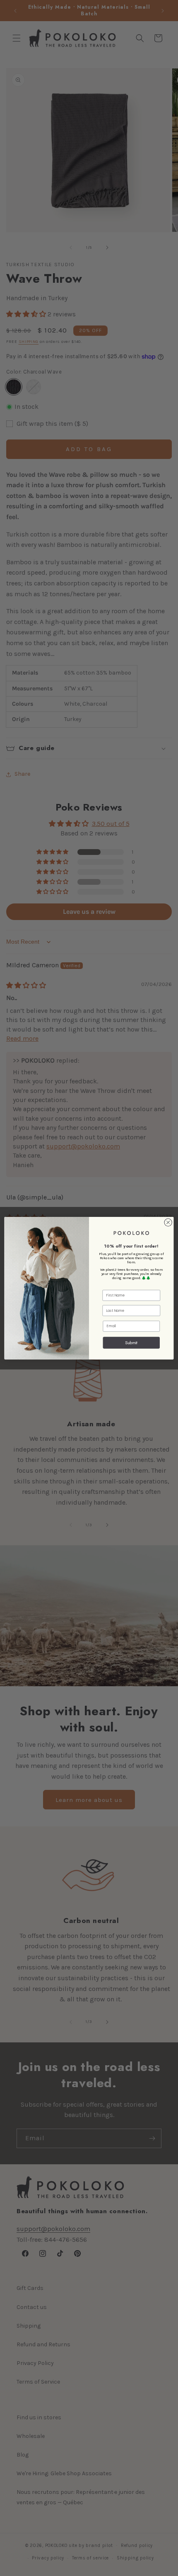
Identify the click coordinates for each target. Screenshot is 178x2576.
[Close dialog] (168, 1222)
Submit (131, 1342)
